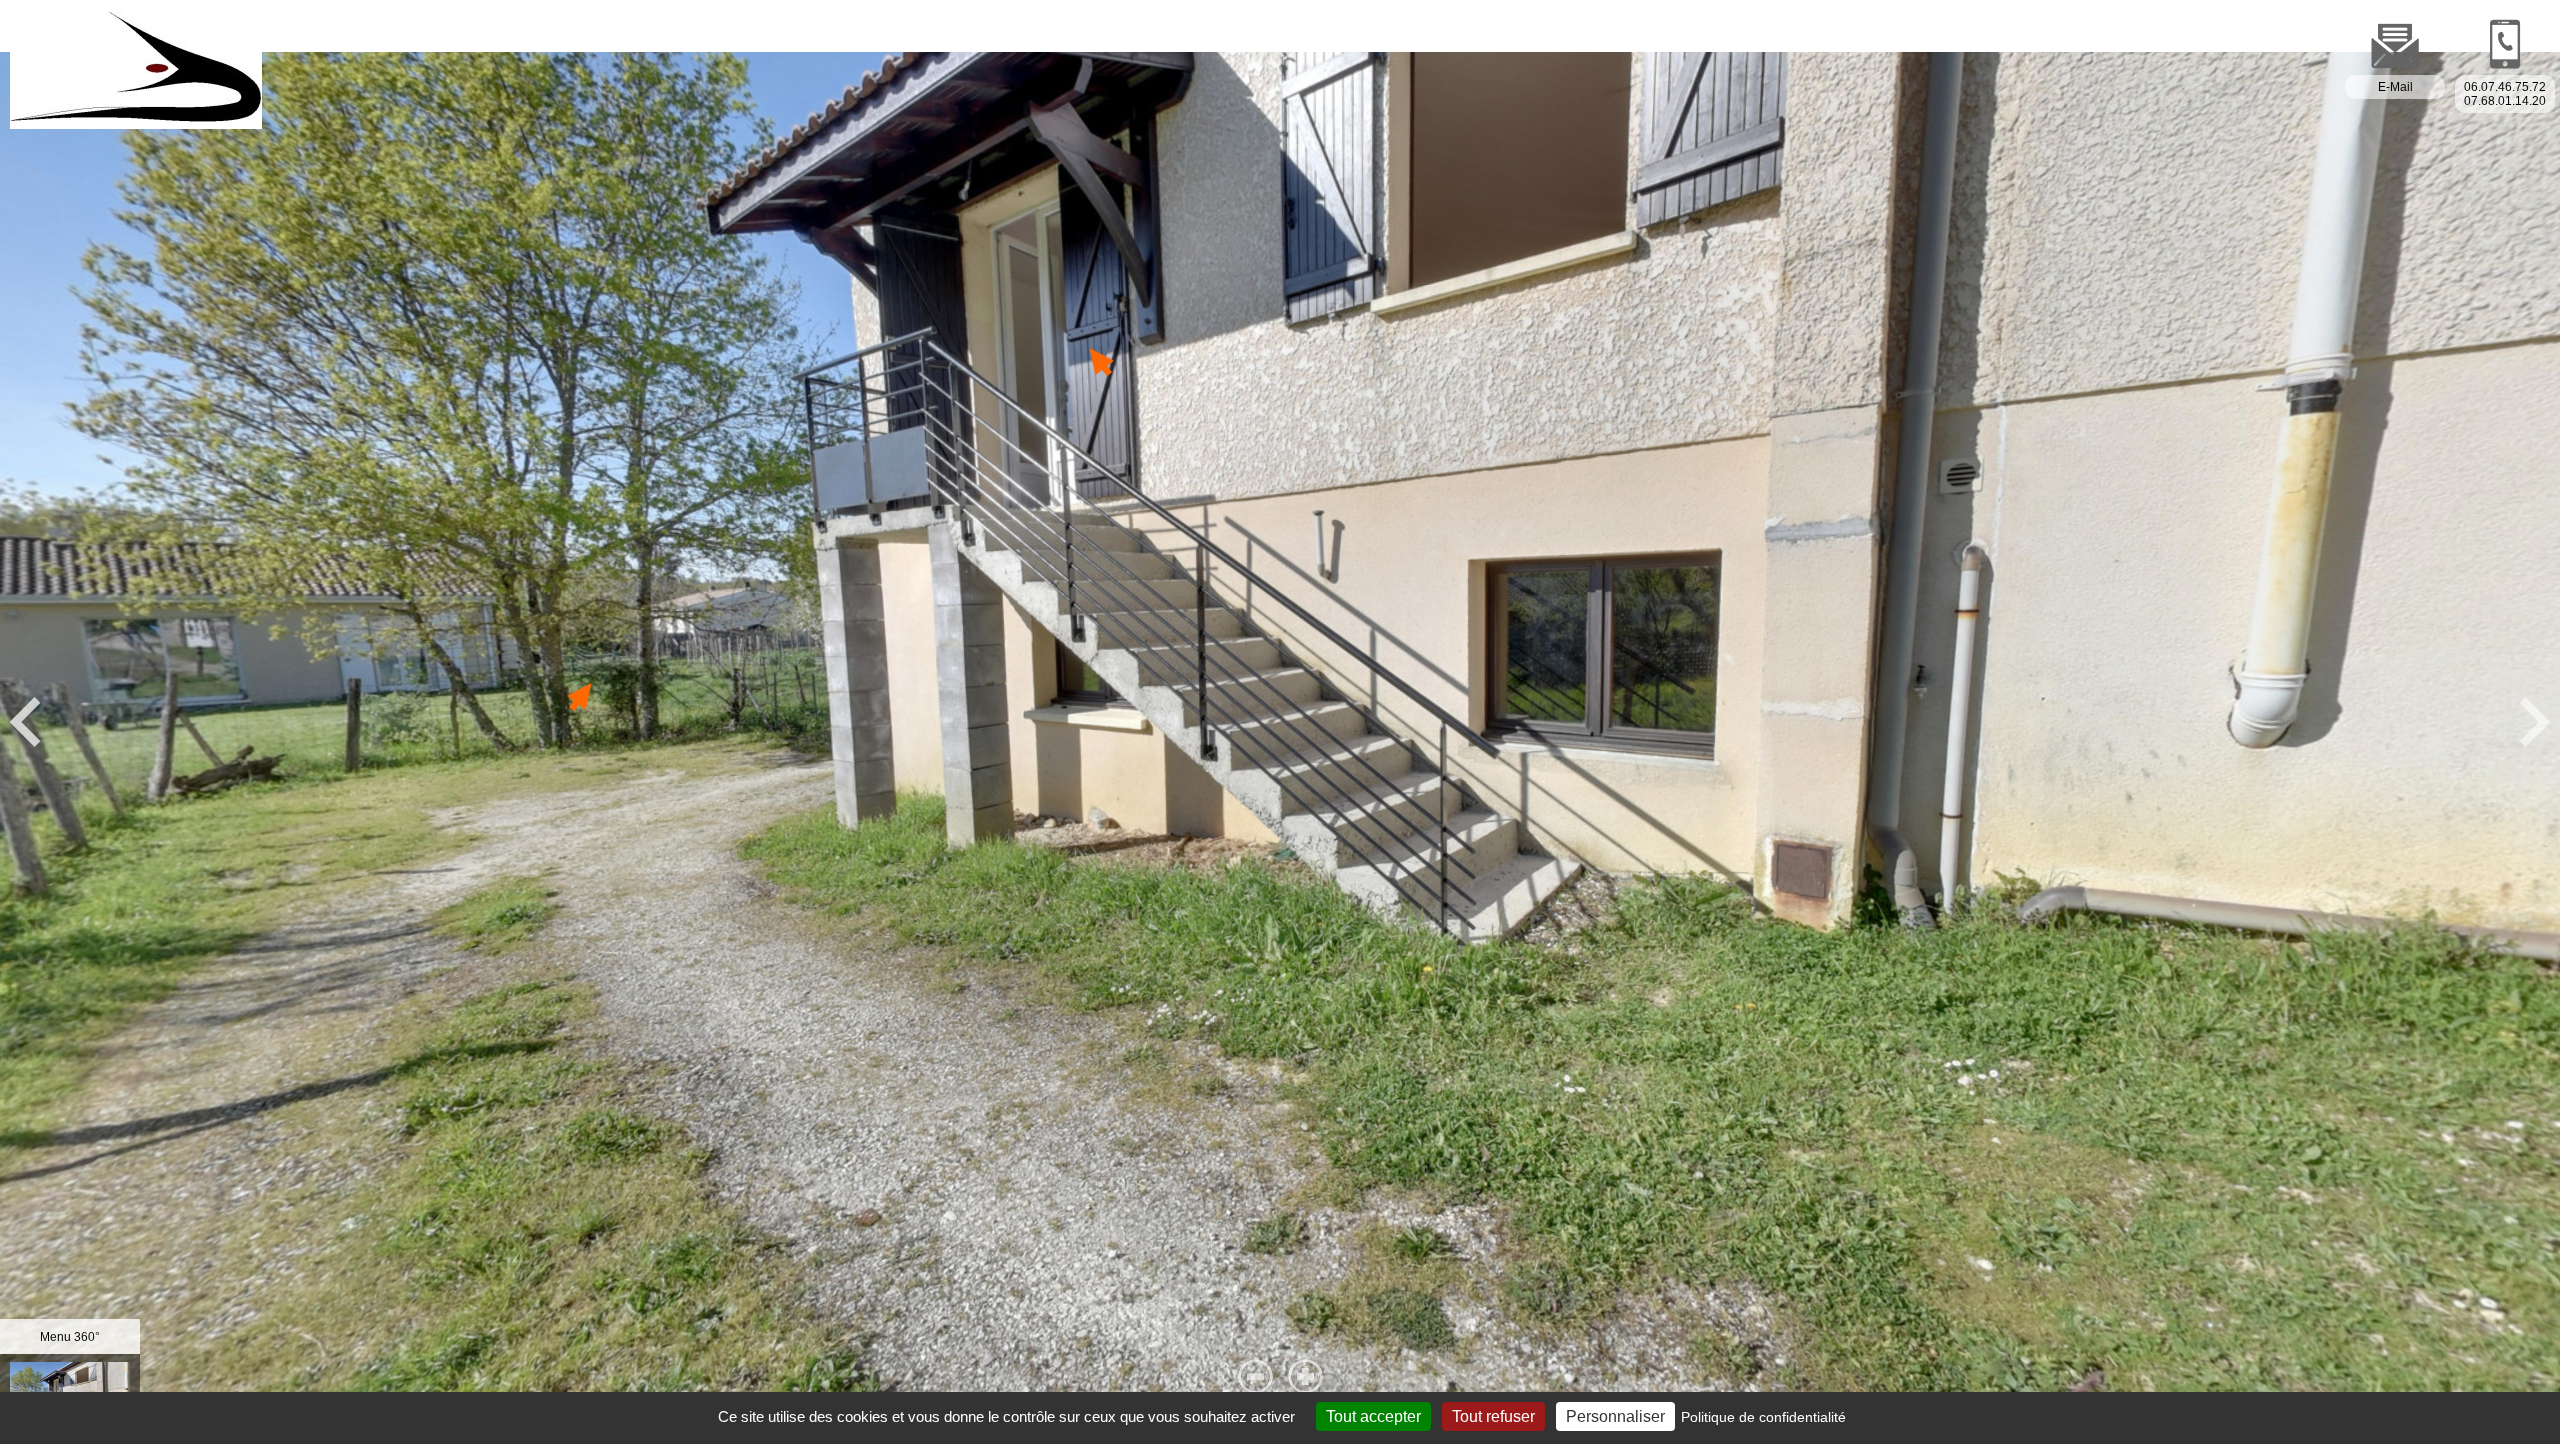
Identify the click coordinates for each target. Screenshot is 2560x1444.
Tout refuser (1493, 1416)
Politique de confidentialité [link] (1763, 1417)
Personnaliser (1615, 1416)
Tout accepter (1373, 1416)
